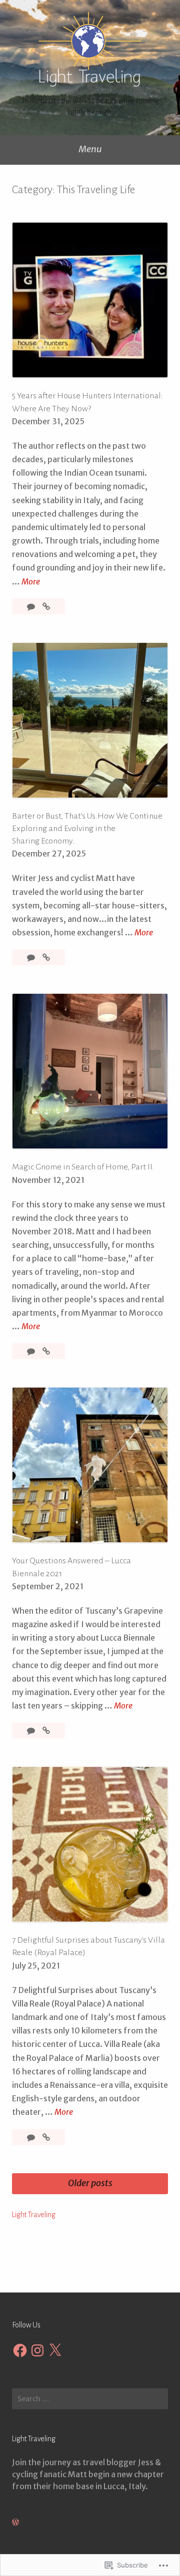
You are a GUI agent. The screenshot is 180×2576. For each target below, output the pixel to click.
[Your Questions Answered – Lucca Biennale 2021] (46, 1730)
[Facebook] (20, 2350)
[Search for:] (90, 2399)
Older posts (90, 2183)
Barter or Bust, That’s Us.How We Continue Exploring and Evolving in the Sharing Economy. (87, 829)
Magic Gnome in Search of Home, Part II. (83, 1167)
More (31, 582)
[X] (55, 2350)
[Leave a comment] (32, 606)
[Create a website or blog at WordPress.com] (15, 2522)
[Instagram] (37, 2350)
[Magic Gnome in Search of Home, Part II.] (46, 1351)
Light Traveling (34, 2215)
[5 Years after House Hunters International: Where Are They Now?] (46, 606)
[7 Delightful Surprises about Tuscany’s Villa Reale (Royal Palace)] (46, 2137)
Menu (90, 149)
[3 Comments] (32, 1351)
